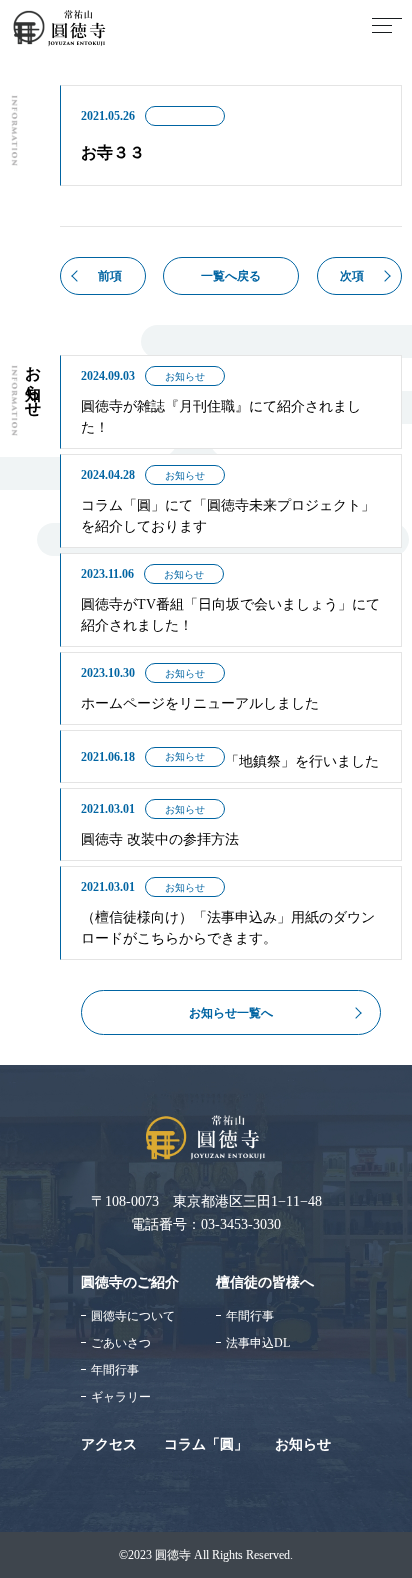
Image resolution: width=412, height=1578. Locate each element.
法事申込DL (258, 1343)
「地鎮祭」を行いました (302, 761)
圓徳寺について (133, 1316)
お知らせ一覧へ (231, 1013)
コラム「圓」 (206, 1444)
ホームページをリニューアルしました (200, 703)
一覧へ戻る (231, 276)
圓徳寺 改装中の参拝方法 (160, 839)
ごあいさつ (121, 1343)
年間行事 (115, 1370)
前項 (110, 276)
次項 (352, 276)
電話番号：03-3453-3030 (206, 1224)
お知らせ (185, 376)
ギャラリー (121, 1397)
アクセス (109, 1444)
